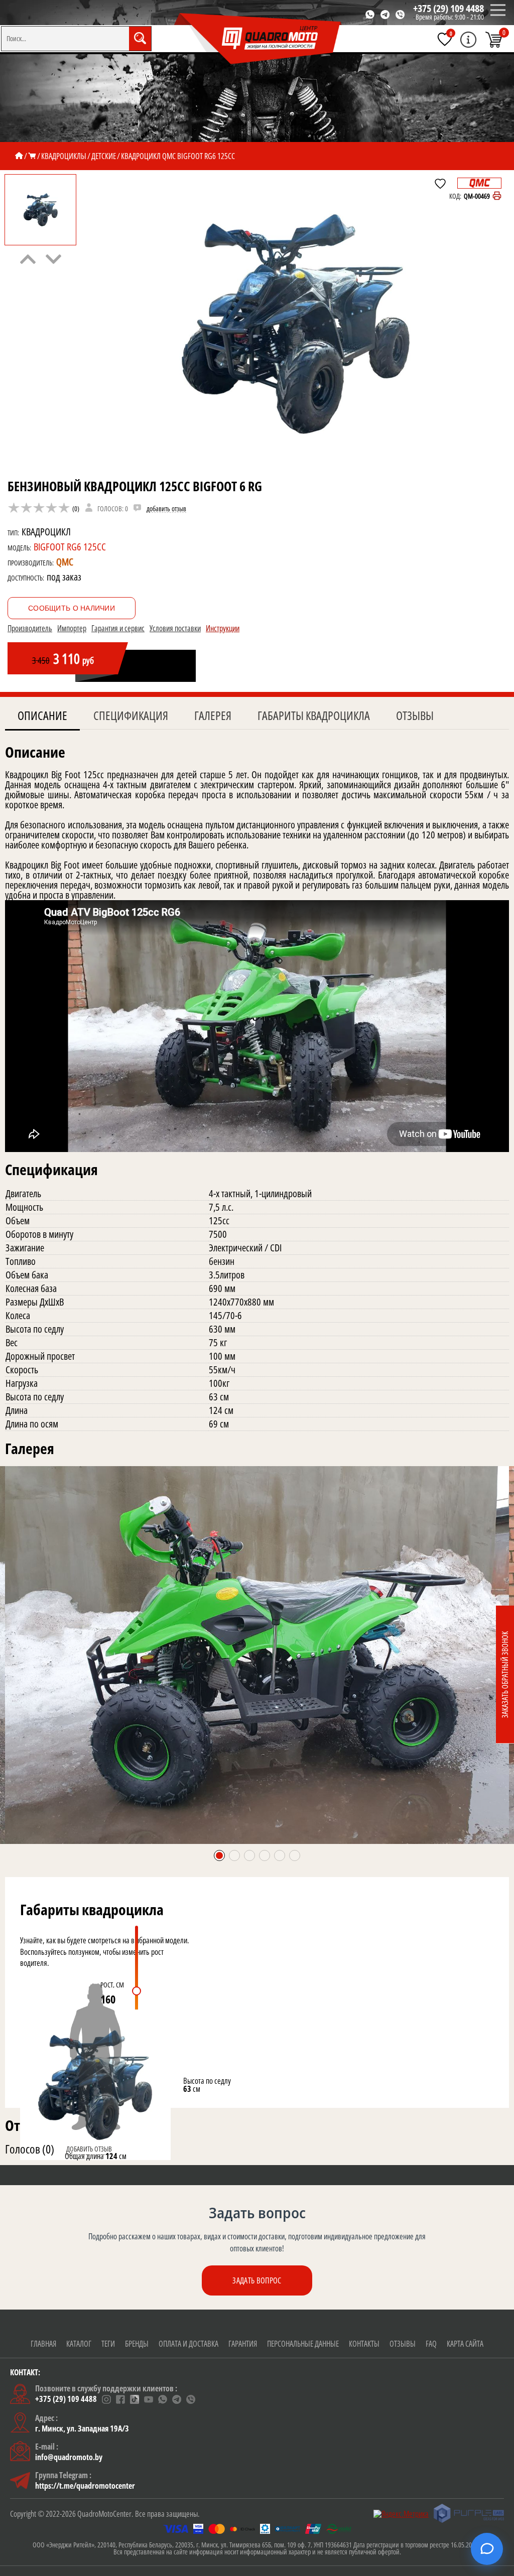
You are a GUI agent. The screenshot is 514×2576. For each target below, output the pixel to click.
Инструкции (223, 628)
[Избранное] (445, 39)
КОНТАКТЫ (364, 2344)
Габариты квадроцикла (314, 715)
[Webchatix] (487, 2549)
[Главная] (19, 156)
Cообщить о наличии (72, 608)
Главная (43, 2344)
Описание (42, 715)
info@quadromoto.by (69, 2457)
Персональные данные (303, 2344)
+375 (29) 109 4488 (448, 8)
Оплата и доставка (188, 2344)
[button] (219, 1855)
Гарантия (243, 2344)
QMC (65, 562)
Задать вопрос (257, 2280)
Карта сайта (465, 2344)
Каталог (79, 2344)
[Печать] (497, 196)
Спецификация (131, 715)
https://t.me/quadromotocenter (85, 2486)
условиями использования (114, 2564)
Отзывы (415, 715)
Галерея (213, 715)
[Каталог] (32, 156)
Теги (108, 2344)
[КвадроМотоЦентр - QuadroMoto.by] (258, 39)
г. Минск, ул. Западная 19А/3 (82, 2428)
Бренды (137, 2344)
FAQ (431, 2344)
